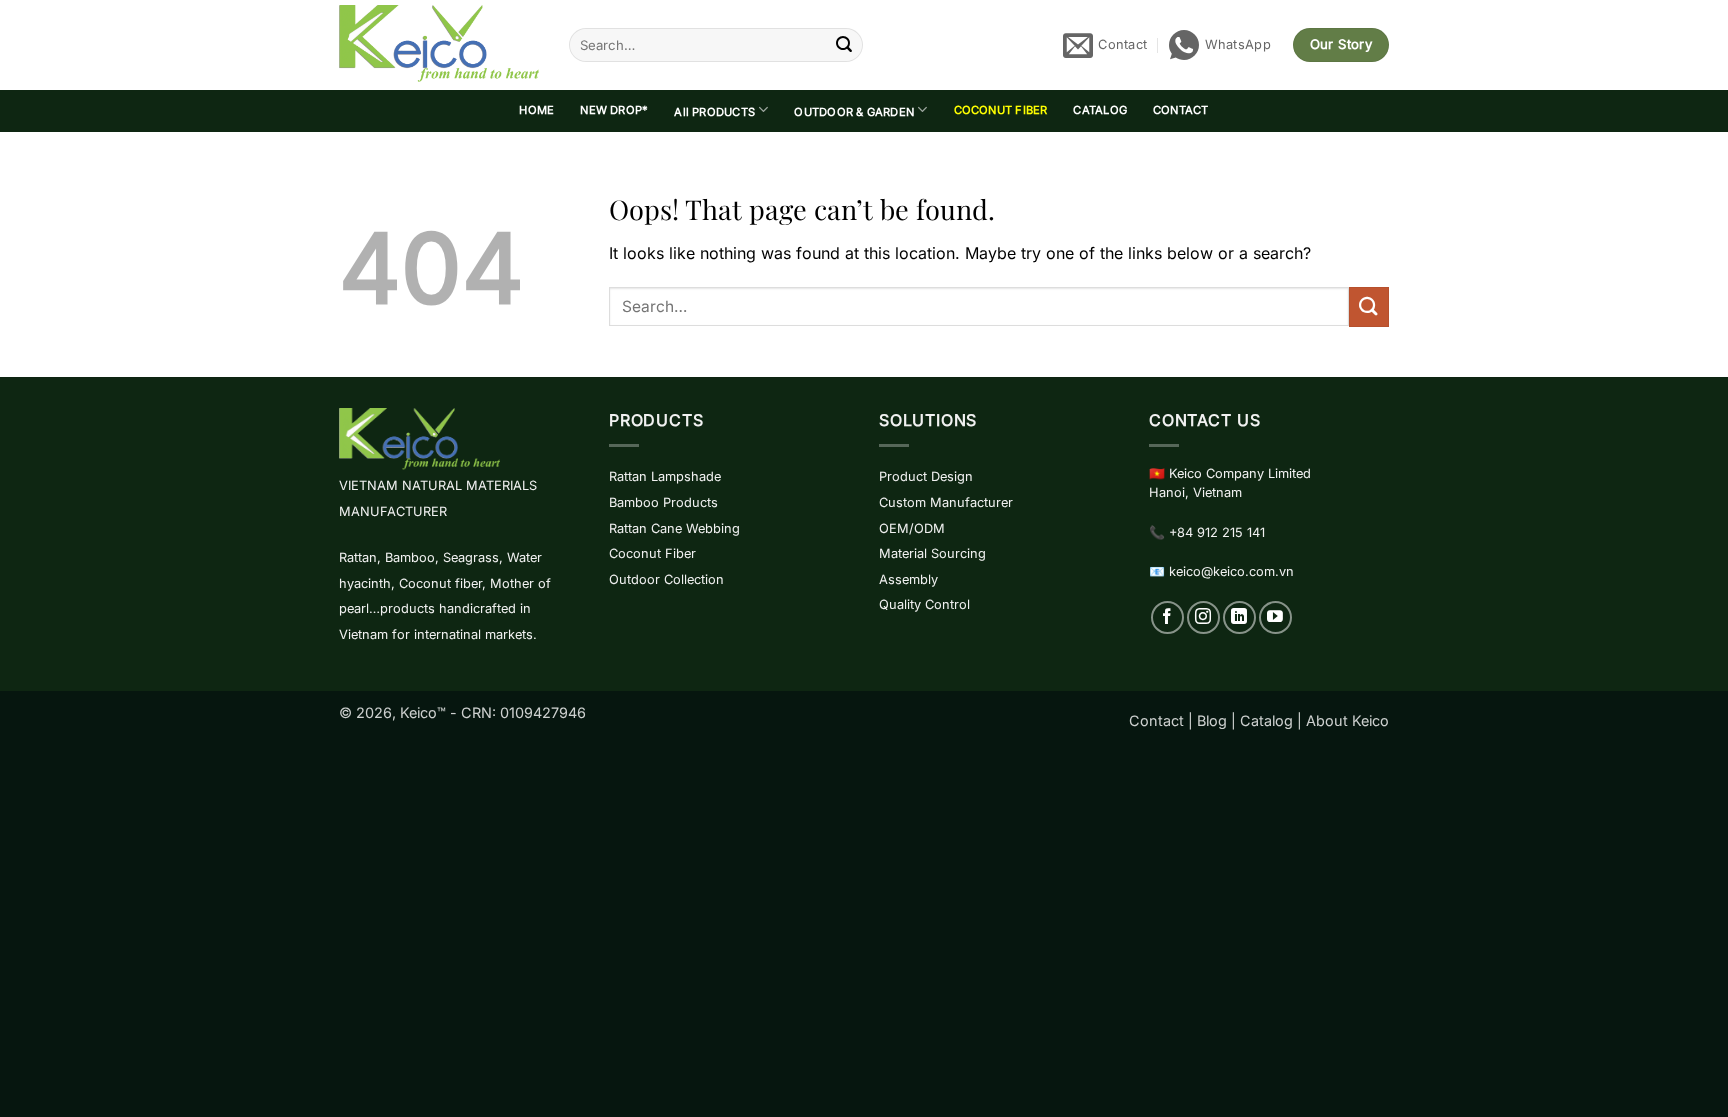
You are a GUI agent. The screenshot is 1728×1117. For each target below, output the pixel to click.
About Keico (1347, 720)
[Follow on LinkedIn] (1239, 617)
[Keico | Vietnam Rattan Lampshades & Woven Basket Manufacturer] (439, 45)
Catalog (1266, 720)
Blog (1212, 720)
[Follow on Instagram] (1203, 617)
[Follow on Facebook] (1167, 617)
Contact (1156, 720)
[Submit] (844, 45)
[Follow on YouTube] (1275, 617)
